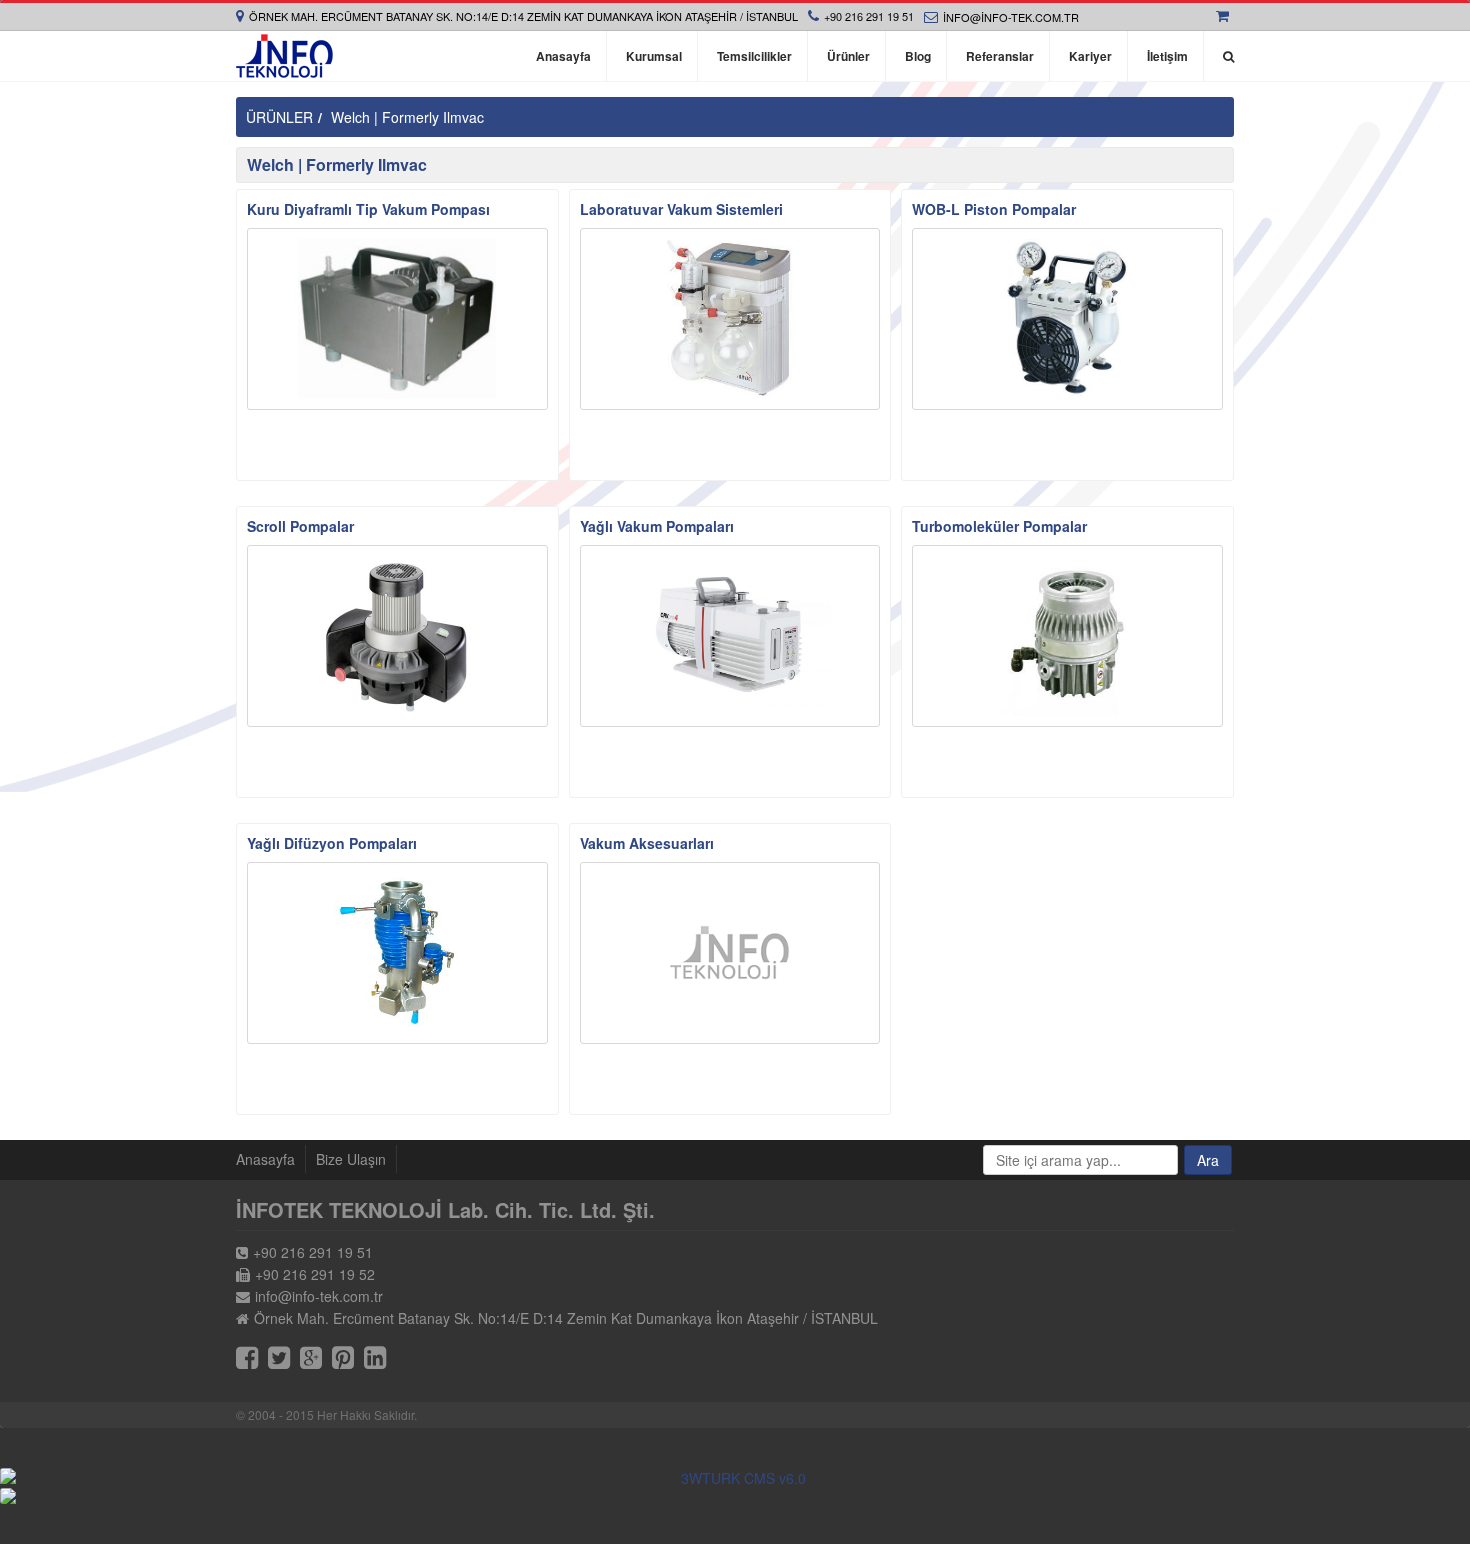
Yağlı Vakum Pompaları (657, 526)
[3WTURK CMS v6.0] (735, 1478)
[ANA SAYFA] (284, 56)
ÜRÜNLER (279, 117)
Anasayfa (265, 1159)
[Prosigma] (735, 1496)
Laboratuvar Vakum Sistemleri (681, 209)
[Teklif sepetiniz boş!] (1225, 16)
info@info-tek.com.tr (1011, 17)
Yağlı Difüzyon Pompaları (332, 843)
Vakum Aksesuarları (647, 843)
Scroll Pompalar (300, 526)
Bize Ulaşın (351, 1159)
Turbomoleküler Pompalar (999, 526)
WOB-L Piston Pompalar (994, 209)
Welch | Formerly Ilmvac (407, 117)
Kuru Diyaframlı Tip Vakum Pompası (368, 209)
